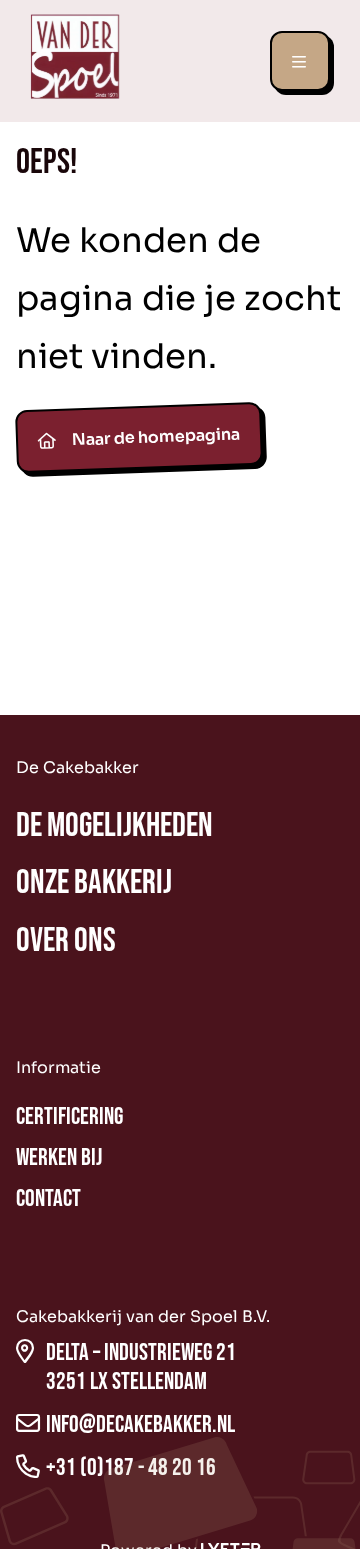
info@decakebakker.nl (140, 1424)
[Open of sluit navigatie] (300, 61)
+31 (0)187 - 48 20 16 (131, 1467)
